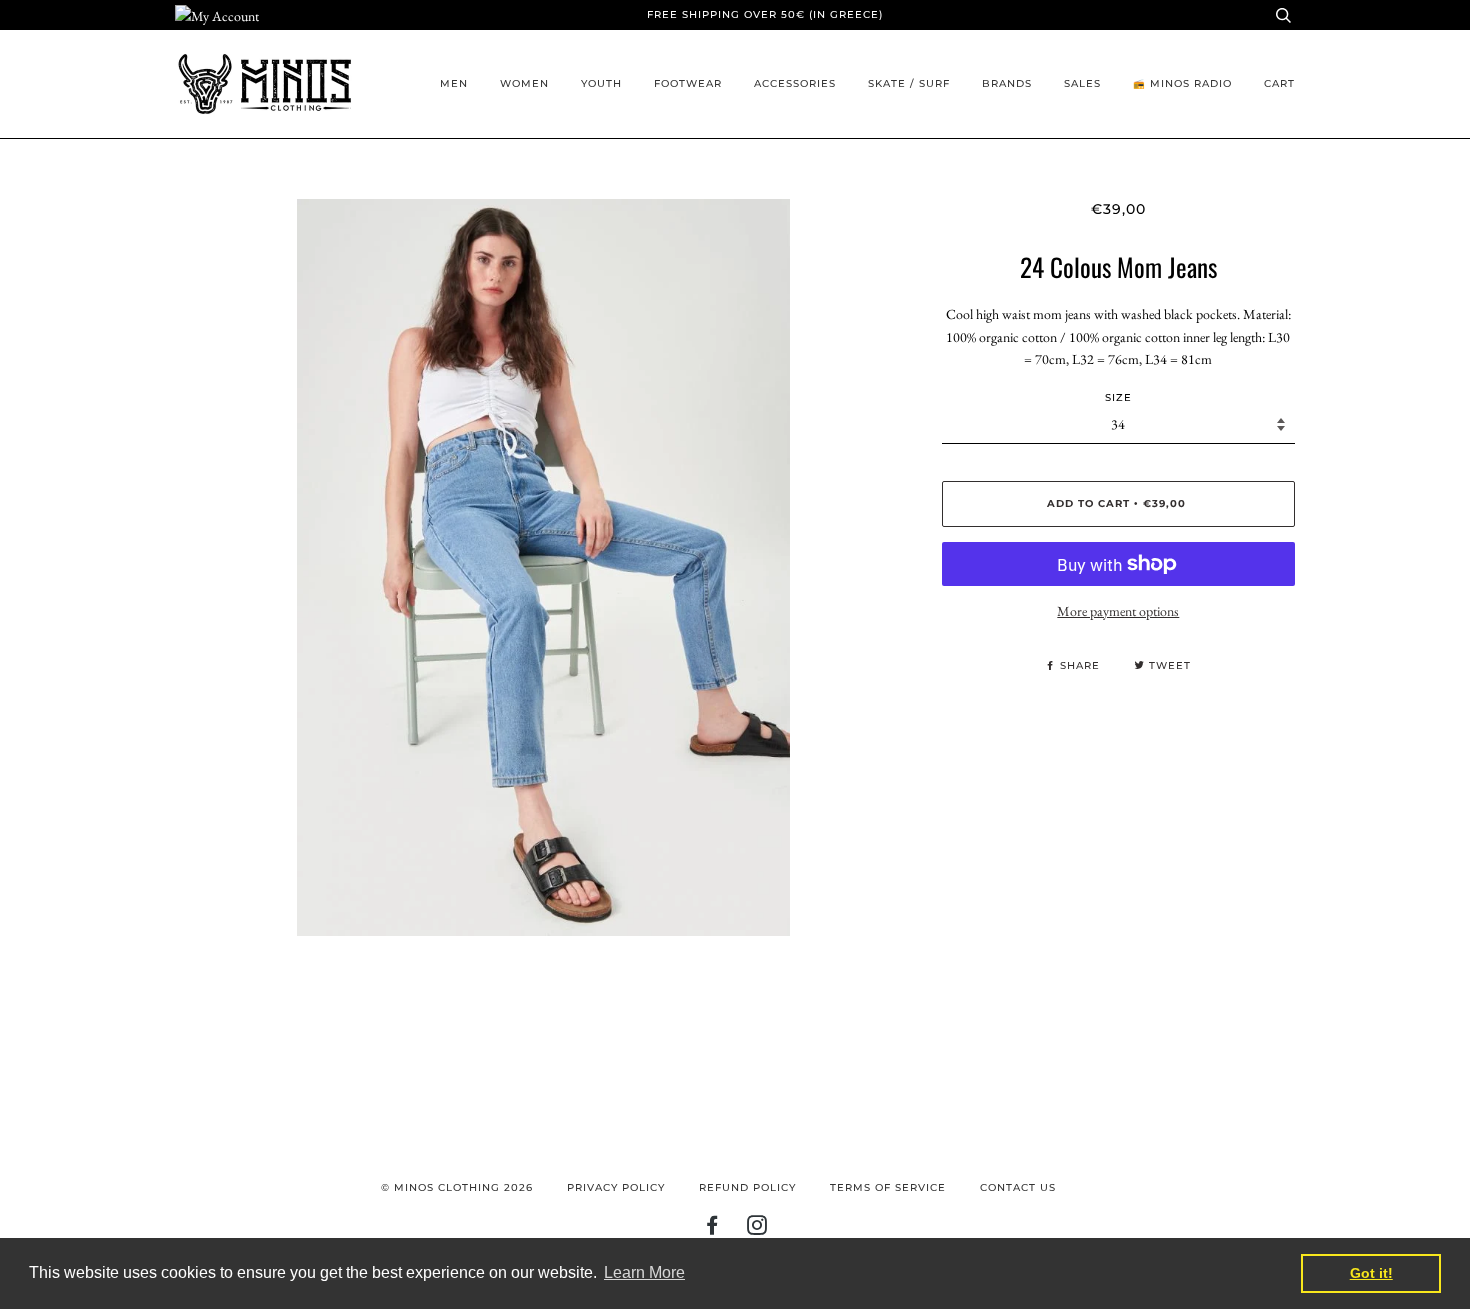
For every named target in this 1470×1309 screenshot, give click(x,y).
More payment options (1118, 611)
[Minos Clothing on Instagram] (757, 1229)
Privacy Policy (616, 1187)
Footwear (688, 83)
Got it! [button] (1371, 1273)
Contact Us (1018, 1187)
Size (1118, 397)
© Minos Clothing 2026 (457, 1187)
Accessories (795, 83)
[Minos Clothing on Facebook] (712, 1229)
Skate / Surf (909, 83)
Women (524, 83)
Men (454, 83)
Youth (601, 83)
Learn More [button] (644, 1272)
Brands (1007, 83)
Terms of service (888, 1187)
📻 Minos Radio (1182, 83)
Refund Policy (747, 1187)
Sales (1082, 83)
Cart (1279, 83)
